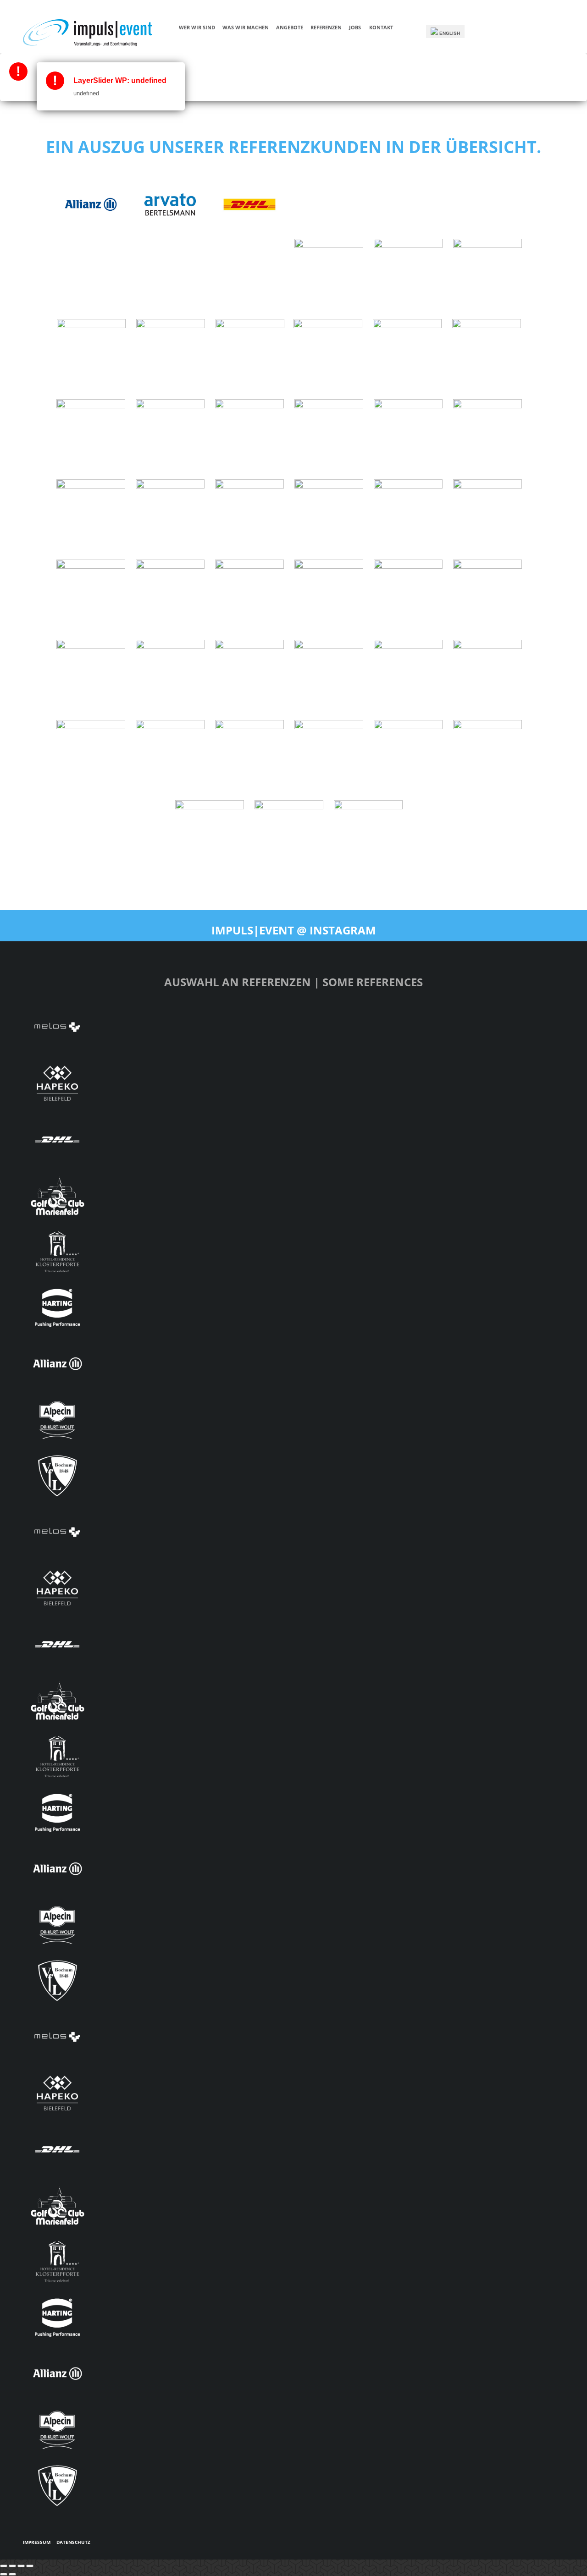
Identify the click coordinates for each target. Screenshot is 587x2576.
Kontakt (381, 27)
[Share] (12, 2566)
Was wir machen (246, 27)
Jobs (355, 27)
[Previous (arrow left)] (4, 2574)
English (449, 33)
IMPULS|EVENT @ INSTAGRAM (294, 930)
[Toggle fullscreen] (21, 2566)
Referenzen (326, 27)
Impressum (37, 2542)
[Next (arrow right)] (12, 2574)
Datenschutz (73, 2542)
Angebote (290, 27)
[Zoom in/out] (30, 2566)
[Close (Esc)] (4, 2566)
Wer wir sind (197, 27)
